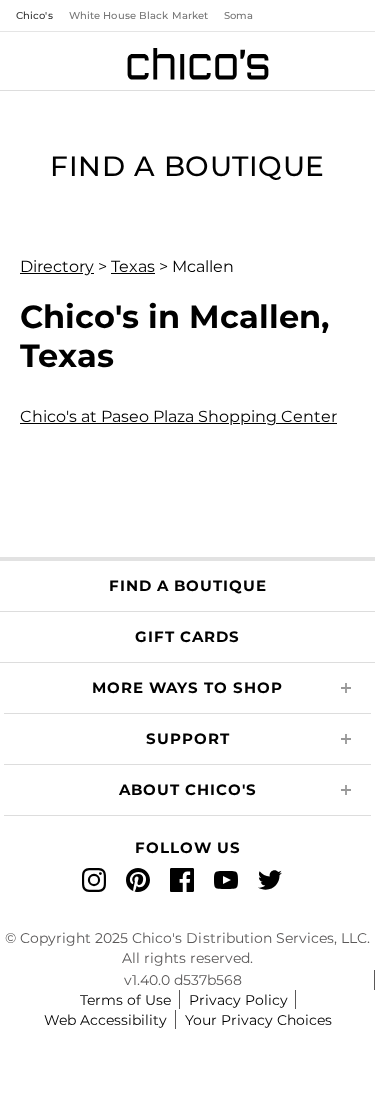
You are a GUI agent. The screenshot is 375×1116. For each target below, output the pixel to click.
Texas (133, 266)
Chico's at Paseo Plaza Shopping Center (178, 416)
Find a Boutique (188, 585)
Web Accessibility (105, 1020)
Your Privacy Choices (258, 1020)
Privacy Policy (238, 1000)
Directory (57, 266)
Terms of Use (125, 1000)
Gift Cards (187, 636)
